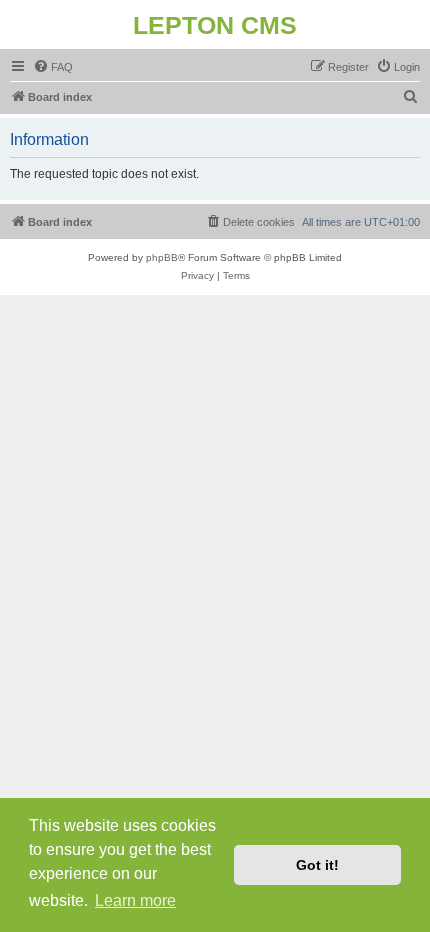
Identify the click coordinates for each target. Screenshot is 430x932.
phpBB (162, 257)
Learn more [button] (135, 900)
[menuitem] (53, 67)
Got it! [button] (317, 865)
